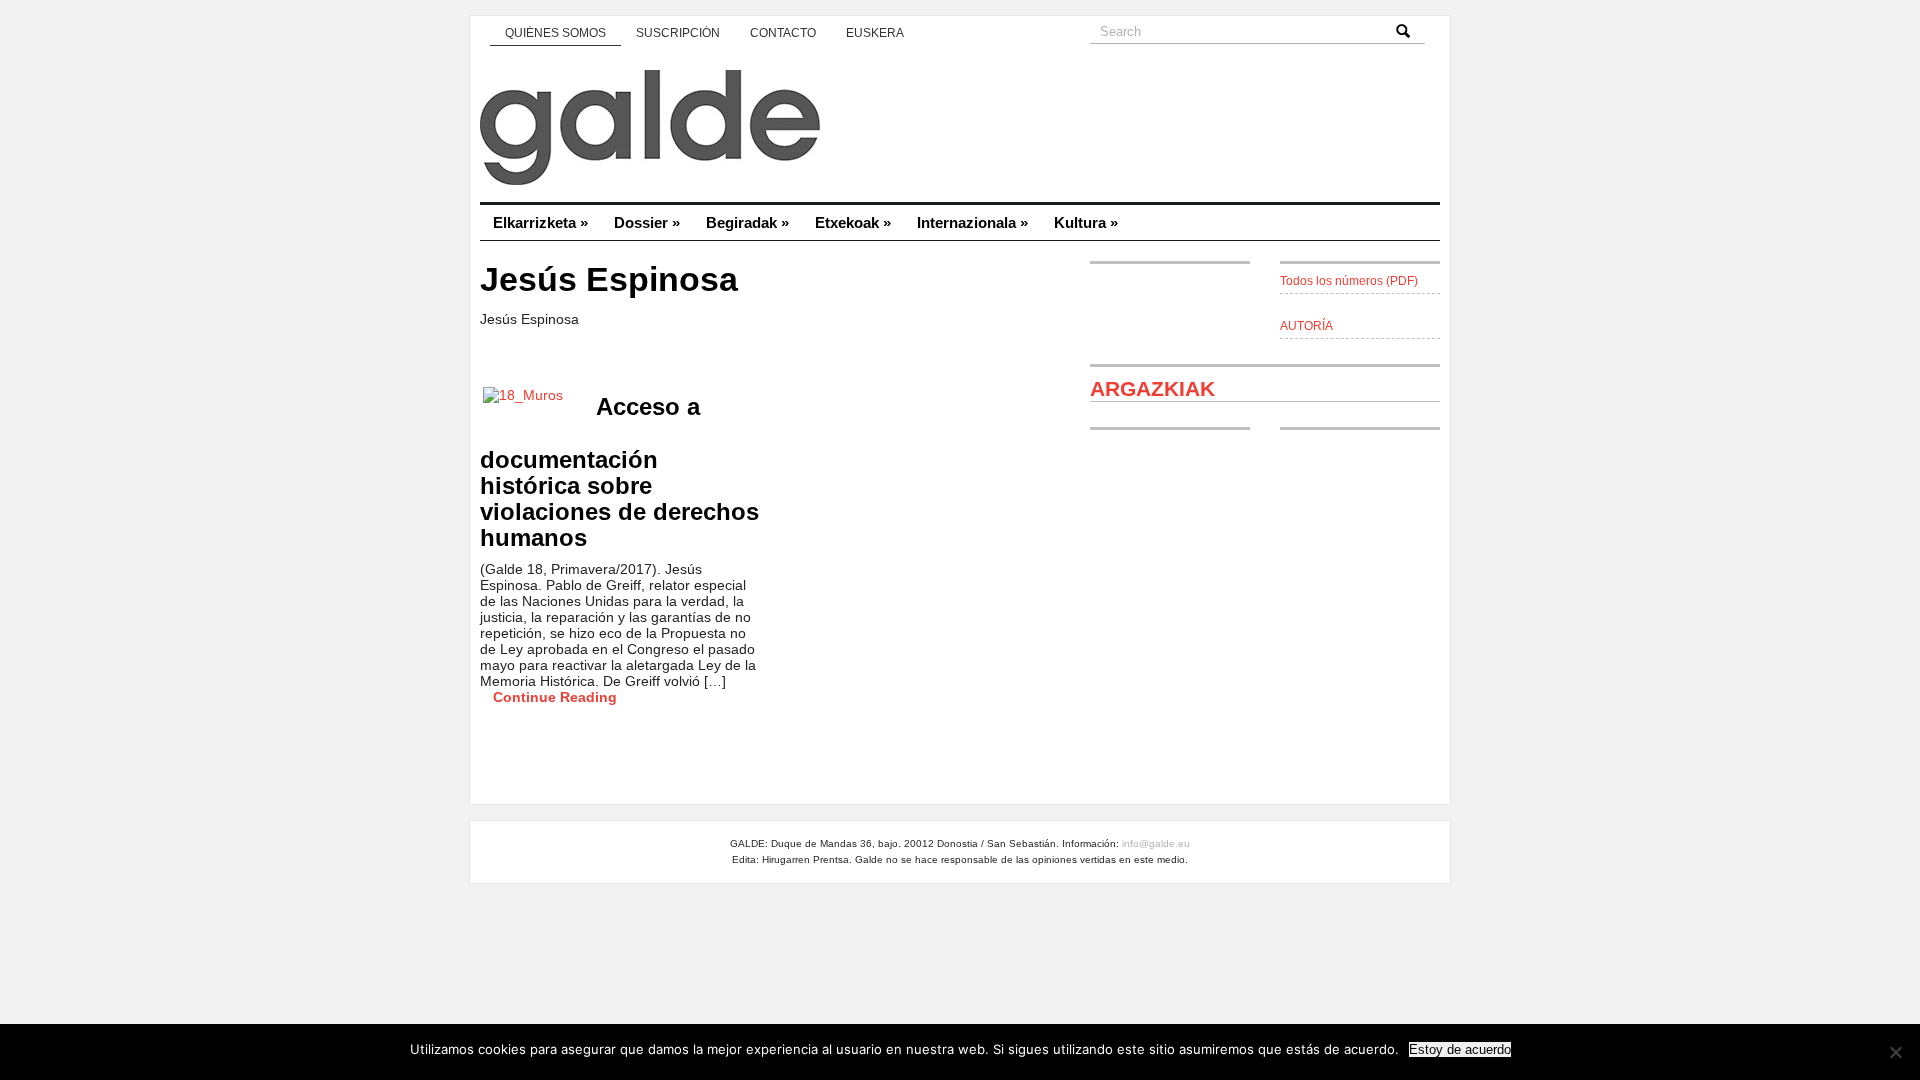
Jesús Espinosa (609, 279)
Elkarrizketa (540, 222)
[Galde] (960, 130)
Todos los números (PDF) (1349, 281)
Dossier (647, 222)
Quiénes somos (555, 33)
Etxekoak (853, 222)
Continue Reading (555, 697)
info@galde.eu (1156, 843)
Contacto (783, 33)
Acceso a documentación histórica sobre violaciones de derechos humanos (619, 472)
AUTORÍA (1306, 326)
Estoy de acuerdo (1460, 1049)
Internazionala (972, 222)
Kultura (1086, 222)
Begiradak (747, 222)
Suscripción (678, 33)
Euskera (875, 33)
